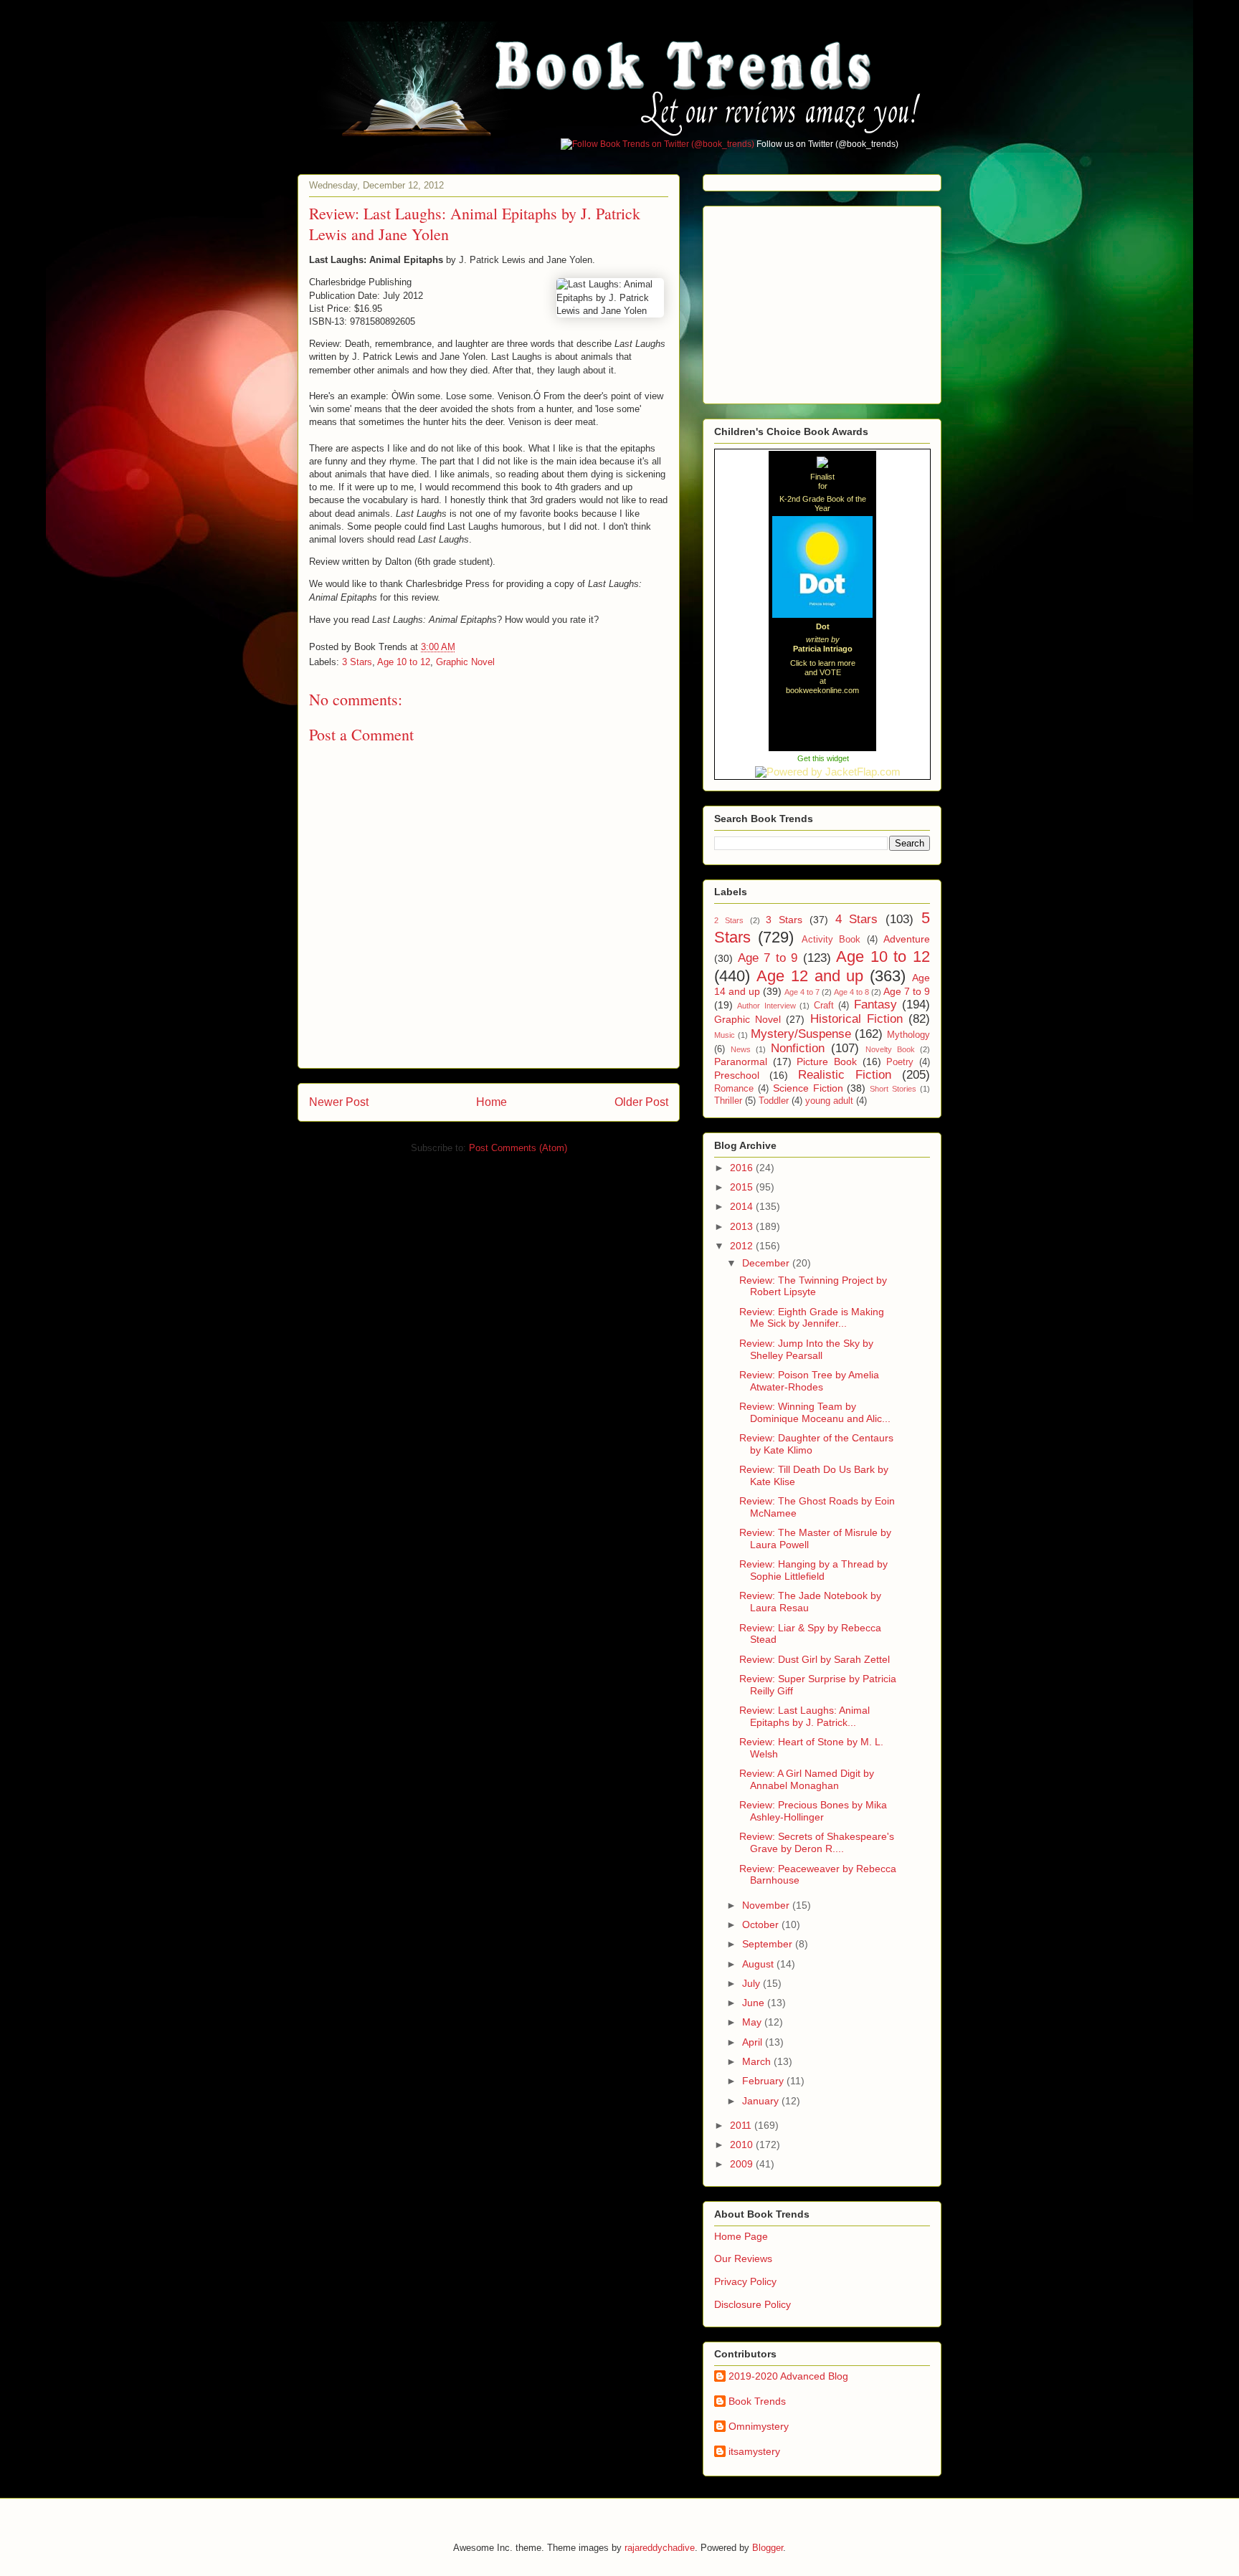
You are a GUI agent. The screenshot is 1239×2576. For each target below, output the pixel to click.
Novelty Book (890, 1049)
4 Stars (857, 919)
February (764, 2081)
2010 (743, 2145)
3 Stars (357, 662)
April (754, 2042)
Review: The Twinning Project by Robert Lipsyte (813, 1286)
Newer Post (339, 1102)
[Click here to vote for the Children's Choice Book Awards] (822, 463)
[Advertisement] (822, 301)
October (762, 1924)
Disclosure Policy (753, 2304)
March (758, 2061)
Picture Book (827, 1062)
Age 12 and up (810, 976)
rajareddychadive (660, 2548)
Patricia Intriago (823, 649)
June (755, 2003)
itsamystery (754, 2451)
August (759, 1964)
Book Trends (757, 2401)
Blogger (768, 2548)
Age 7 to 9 (768, 958)
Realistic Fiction (845, 1075)
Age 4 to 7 (802, 992)
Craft (824, 1006)
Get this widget (823, 758)
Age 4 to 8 (851, 992)
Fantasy (875, 1005)
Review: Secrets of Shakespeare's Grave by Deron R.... (817, 1842)
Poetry (900, 1062)
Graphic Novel (465, 662)
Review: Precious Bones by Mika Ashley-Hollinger (813, 1811)
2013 (743, 1226)
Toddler (774, 1101)
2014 (743, 1206)
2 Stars (729, 920)
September (769, 1944)
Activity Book (831, 940)
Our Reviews (743, 2258)
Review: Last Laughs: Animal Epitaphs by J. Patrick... (804, 1716)
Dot (823, 626)
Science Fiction (808, 1088)
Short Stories (893, 1089)
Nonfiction (798, 1048)
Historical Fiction (856, 1019)
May (753, 2022)
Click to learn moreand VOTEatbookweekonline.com (822, 677)
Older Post (641, 1102)
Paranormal (741, 1062)
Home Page (741, 2236)
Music (725, 1035)
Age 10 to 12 (404, 662)
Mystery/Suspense (801, 1034)
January (762, 2101)
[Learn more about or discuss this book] (822, 618)
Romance (734, 1089)
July (753, 1983)
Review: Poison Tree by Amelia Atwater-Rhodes (809, 1381)
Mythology (908, 1035)
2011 (742, 2125)
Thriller (728, 1101)
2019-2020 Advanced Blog (788, 2376)
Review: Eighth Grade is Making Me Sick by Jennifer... (812, 1318)
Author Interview (766, 1006)
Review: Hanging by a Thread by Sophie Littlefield (813, 1570)
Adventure (907, 939)
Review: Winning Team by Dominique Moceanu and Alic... (815, 1412)
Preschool (737, 1075)
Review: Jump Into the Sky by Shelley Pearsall (806, 1349)
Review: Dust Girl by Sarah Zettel (815, 1659)
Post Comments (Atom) (518, 1148)
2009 (743, 2164)
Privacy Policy (745, 2281)
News (741, 1049)
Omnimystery (759, 2426)
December (767, 1263)
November (767, 1905)
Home (492, 1102)
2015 (743, 1187)
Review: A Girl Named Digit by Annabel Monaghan (807, 1779)
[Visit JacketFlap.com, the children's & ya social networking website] (823, 772)
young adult (829, 1101)
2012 (743, 1246)
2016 (743, 1168)
